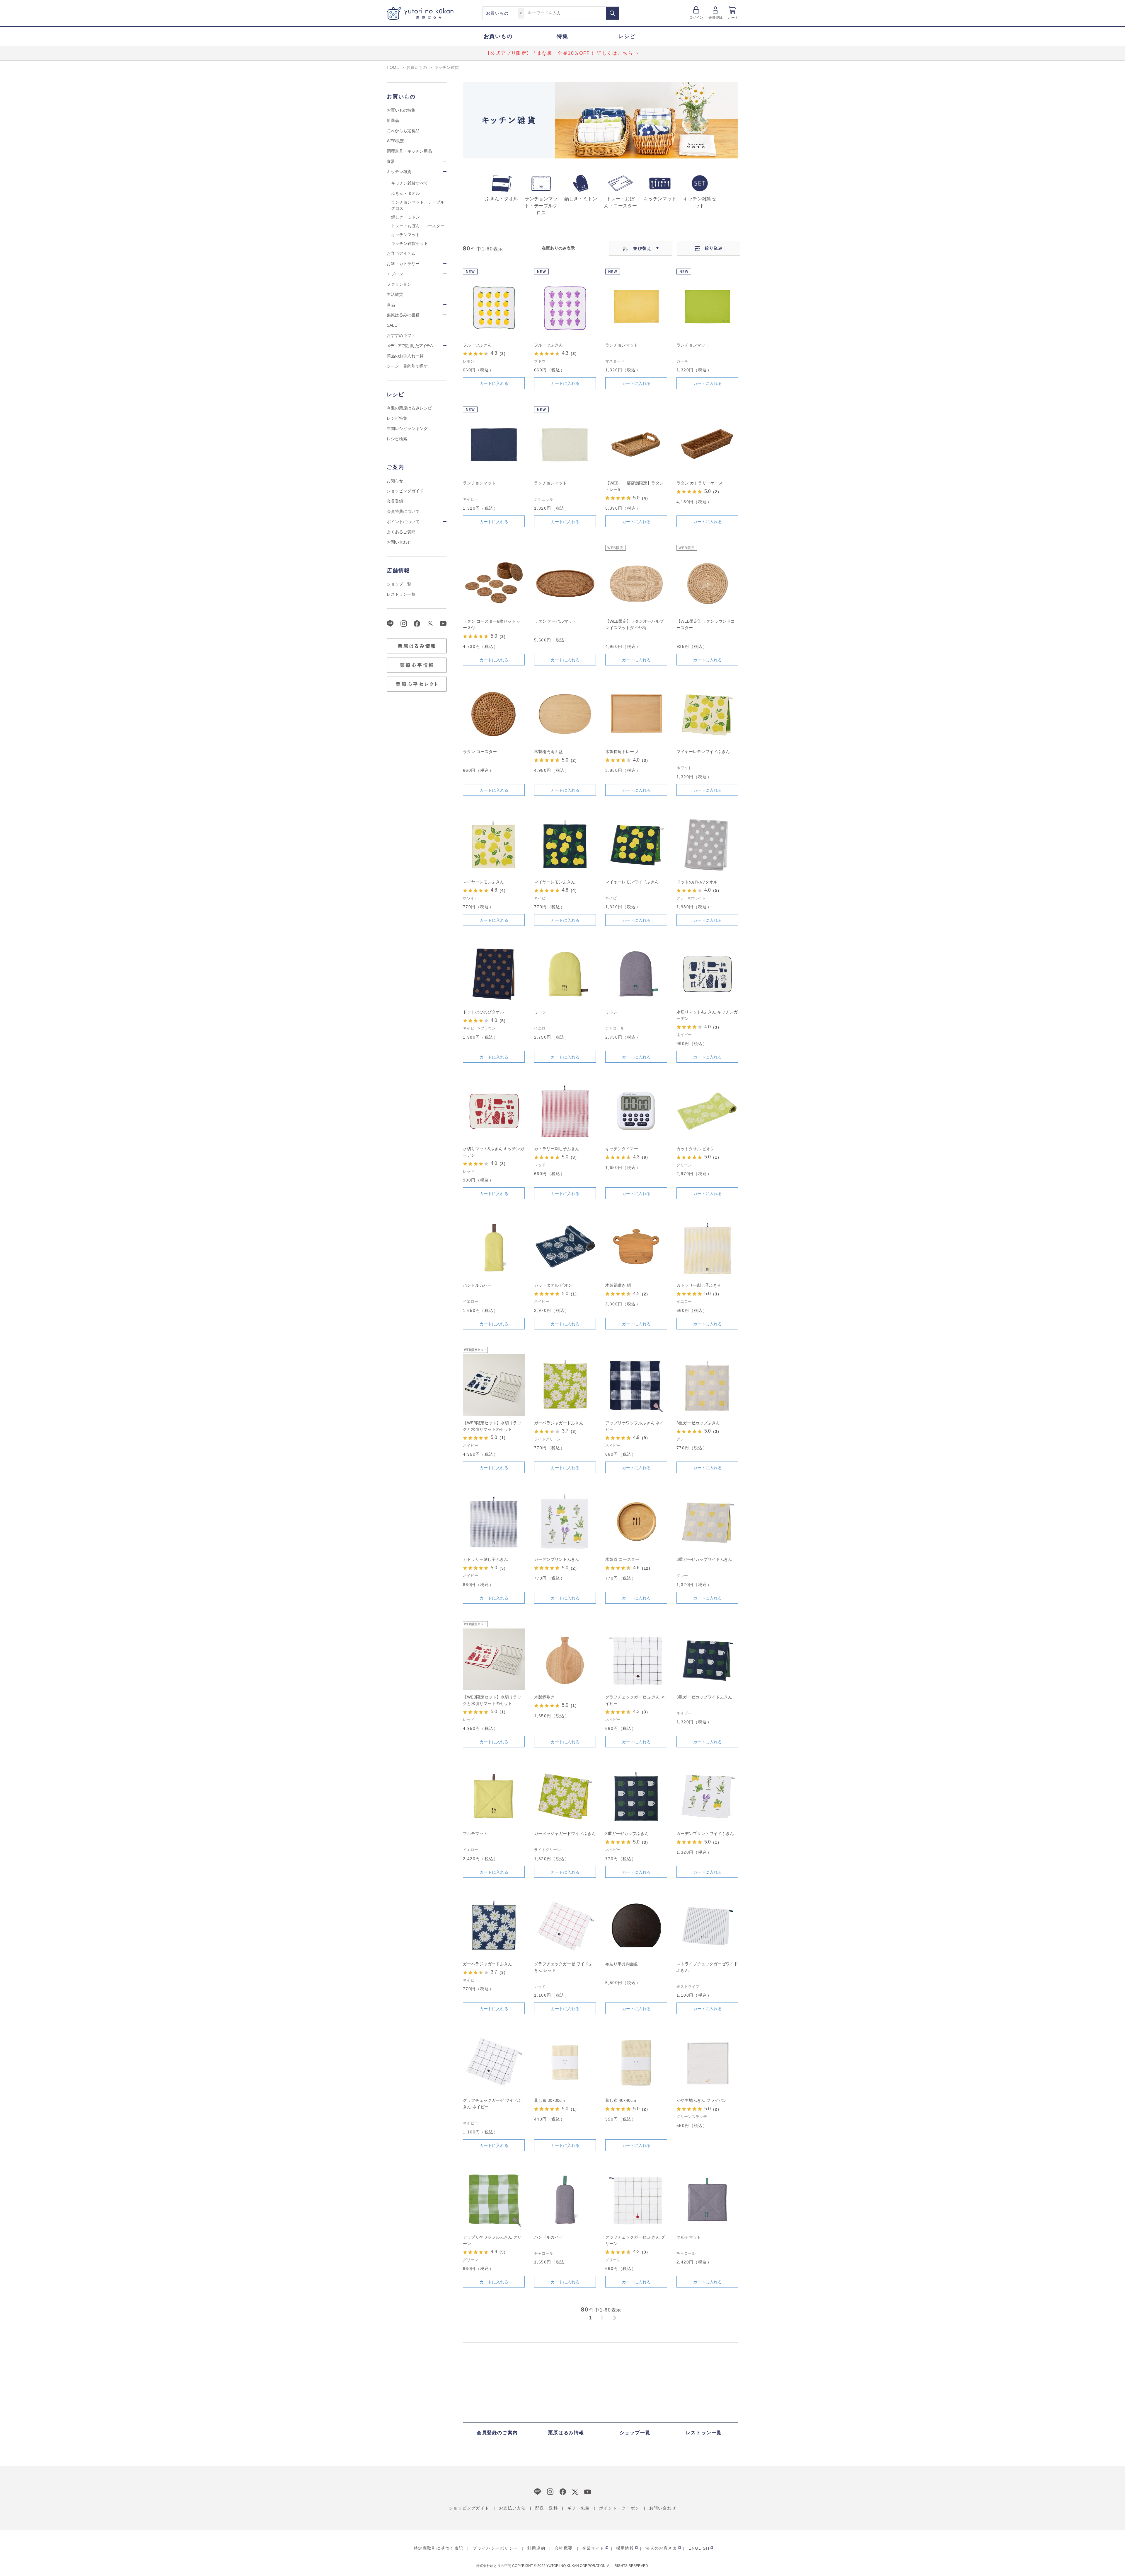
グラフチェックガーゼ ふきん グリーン (635, 2240)
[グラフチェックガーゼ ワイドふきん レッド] (565, 1926)
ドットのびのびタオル (697, 882)
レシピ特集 (397, 418)
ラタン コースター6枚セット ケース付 (492, 624)
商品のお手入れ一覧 (405, 356)
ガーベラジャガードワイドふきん (565, 1834)
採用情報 (625, 2548)
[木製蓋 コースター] (636, 1522)
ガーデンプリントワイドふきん (705, 1834)
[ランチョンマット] (636, 307)
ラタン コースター (480, 752)
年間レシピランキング (407, 429)
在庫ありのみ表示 (558, 248)
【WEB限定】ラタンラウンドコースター (706, 624)
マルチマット (475, 1834)
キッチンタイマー (622, 1149)
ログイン (696, 18)
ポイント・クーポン (619, 2508)
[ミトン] (565, 974)
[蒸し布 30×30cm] (565, 2063)
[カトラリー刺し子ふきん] (565, 1111)
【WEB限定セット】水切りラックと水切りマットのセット (492, 1426)
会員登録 (716, 18)
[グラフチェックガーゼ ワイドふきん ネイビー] (494, 2063)
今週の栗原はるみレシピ (409, 408)
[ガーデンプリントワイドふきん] (707, 1796)
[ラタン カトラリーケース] (707, 445)
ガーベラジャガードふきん (559, 1423)
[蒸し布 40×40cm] (636, 2063)
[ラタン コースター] (494, 714)
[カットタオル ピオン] (707, 1111)
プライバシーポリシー (495, 2548)
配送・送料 (547, 2508)
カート (733, 18)
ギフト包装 (578, 2508)
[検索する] (612, 13)
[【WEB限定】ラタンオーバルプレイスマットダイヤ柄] (636, 584)
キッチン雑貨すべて (410, 183)
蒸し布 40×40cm (621, 2100)
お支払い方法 (512, 2508)
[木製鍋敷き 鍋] (636, 1248)
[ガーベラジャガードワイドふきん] (565, 1796)
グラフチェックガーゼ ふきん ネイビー (635, 1700)
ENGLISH (699, 2548)
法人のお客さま (661, 2548)
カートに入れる (494, 383)
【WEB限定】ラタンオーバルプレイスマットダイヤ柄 (634, 624)
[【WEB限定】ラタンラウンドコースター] (707, 584)
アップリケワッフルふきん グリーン (492, 2240)
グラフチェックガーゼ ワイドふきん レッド (563, 1967)
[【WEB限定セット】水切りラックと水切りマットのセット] (494, 1385)
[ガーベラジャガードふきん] (565, 1385)
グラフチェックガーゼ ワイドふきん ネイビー (492, 2104)
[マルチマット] (494, 1796)
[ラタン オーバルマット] (565, 584)
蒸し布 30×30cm (549, 2100)
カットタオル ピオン (696, 1149)
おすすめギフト (401, 335)
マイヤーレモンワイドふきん (703, 752)
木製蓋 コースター (622, 1559)
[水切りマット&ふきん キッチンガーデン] (707, 974)
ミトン (540, 1012)
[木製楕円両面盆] (565, 714)
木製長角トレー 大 (622, 752)
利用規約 (536, 2548)
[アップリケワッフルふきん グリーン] (494, 2199)
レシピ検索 (397, 439)
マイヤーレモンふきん (483, 882)
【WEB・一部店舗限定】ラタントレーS (634, 486)
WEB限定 (395, 141)
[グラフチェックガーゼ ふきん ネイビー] (636, 1659)
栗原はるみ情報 (566, 2433)
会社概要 (564, 2548)
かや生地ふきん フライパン (702, 2100)
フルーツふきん (477, 345)
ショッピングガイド (405, 491)
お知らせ (395, 481)
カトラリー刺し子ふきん (557, 1149)
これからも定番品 (403, 131)
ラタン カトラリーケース (700, 483)
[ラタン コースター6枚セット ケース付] (494, 584)
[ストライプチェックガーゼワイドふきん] (707, 1926)
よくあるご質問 (401, 532)
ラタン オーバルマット (555, 621)
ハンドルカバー (477, 1285)
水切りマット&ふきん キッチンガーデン (707, 1015)
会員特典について (403, 511)
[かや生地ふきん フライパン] (707, 2063)
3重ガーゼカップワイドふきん (704, 1559)
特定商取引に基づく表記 (438, 2548)
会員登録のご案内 (497, 2433)
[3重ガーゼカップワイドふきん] (707, 1522)
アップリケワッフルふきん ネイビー (635, 1426)
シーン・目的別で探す (407, 366)
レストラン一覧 (401, 594)
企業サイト (593, 2548)
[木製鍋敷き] (565, 1659)
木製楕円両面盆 (548, 752)
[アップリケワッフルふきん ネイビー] (636, 1385)
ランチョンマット (622, 345)
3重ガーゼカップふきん (698, 1423)
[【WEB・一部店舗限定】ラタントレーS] (636, 445)
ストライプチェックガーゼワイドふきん (707, 1967)
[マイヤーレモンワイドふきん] (707, 714)
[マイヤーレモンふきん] (494, 844)
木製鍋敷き (544, 1697)
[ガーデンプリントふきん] (565, 1522)
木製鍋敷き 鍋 (618, 1285)
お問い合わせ (399, 542)
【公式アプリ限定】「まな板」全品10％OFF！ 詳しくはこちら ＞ (563, 53)
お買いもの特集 (401, 110)
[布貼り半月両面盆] (636, 1926)
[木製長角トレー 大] (636, 714)
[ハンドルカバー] (494, 1248)
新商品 (393, 120)
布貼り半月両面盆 (622, 1964)
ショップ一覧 (399, 584)
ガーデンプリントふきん (557, 1559)
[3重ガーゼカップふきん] (707, 1385)
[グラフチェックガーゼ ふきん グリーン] (636, 2199)
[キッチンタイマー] (636, 1111)
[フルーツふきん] (494, 307)
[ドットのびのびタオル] (707, 844)
